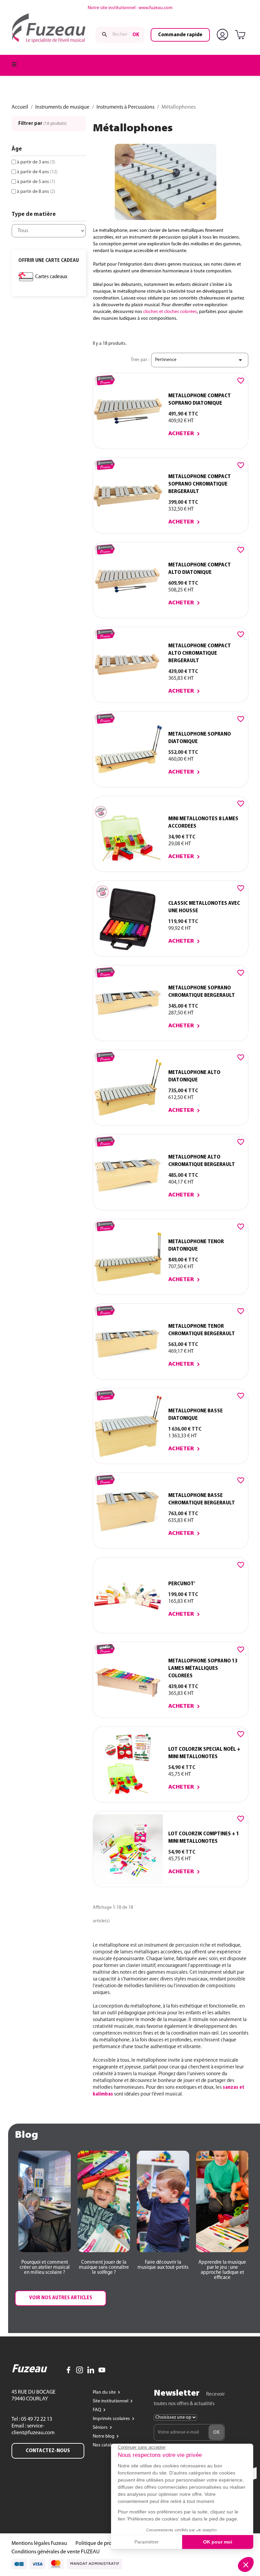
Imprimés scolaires (112, 2419)
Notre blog (104, 2436)
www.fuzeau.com (156, 8)
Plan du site (105, 2392)
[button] (45, 2268)
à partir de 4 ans (37, 172)
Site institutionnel (111, 2401)
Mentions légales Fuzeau (39, 2544)
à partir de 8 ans (36, 192)
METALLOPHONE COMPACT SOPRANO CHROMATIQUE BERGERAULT (200, 484)
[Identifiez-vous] (224, 35)
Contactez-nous (48, 2451)
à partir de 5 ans (36, 182)
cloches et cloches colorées (170, 312)
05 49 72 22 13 (36, 2419)
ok (136, 35)
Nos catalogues (109, 2445)
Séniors (101, 2428)
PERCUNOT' (182, 1584)
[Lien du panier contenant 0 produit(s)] (241, 35)
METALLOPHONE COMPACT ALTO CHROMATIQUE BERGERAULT (200, 653)
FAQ (97, 2410)
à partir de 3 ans (36, 162)
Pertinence (200, 360)
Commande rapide (180, 35)
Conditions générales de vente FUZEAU (56, 2552)
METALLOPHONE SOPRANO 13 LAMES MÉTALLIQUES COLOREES (203, 1668)
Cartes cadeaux (51, 277)
